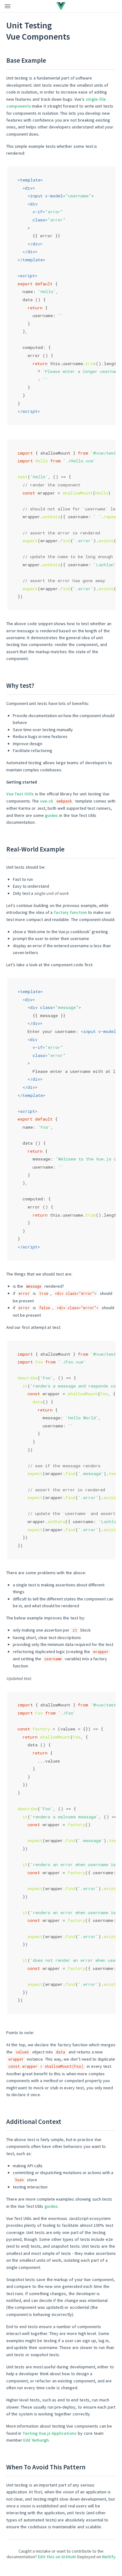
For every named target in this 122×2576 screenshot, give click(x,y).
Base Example (26, 60)
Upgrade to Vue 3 (49, 6)
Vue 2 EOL (81, 6)
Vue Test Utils (20, 794)
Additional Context (34, 2122)
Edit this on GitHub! (58, 2557)
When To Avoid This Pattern (46, 2467)
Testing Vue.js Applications (50, 2433)
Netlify (109, 2557)
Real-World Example (35, 849)
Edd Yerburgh (36, 2440)
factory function (70, 912)
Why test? (20, 685)
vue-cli (47, 801)
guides (51, 815)
